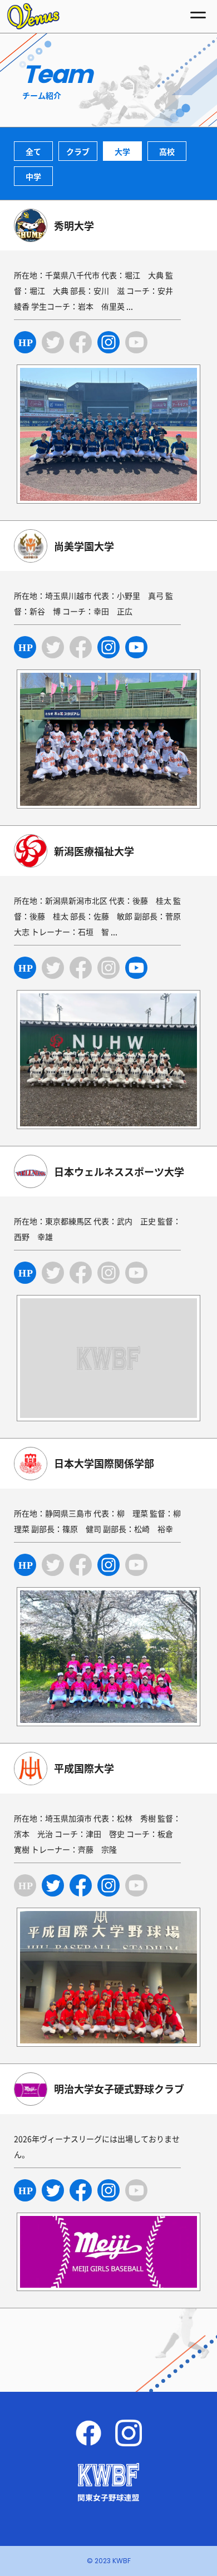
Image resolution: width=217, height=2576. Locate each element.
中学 (33, 176)
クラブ (78, 151)
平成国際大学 (84, 1768)
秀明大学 (74, 226)
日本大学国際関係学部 (104, 1463)
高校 (167, 151)
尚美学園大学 (84, 546)
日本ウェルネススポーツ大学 (119, 1172)
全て (33, 151)
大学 (122, 151)
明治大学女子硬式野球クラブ (119, 2089)
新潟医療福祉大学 (94, 851)
